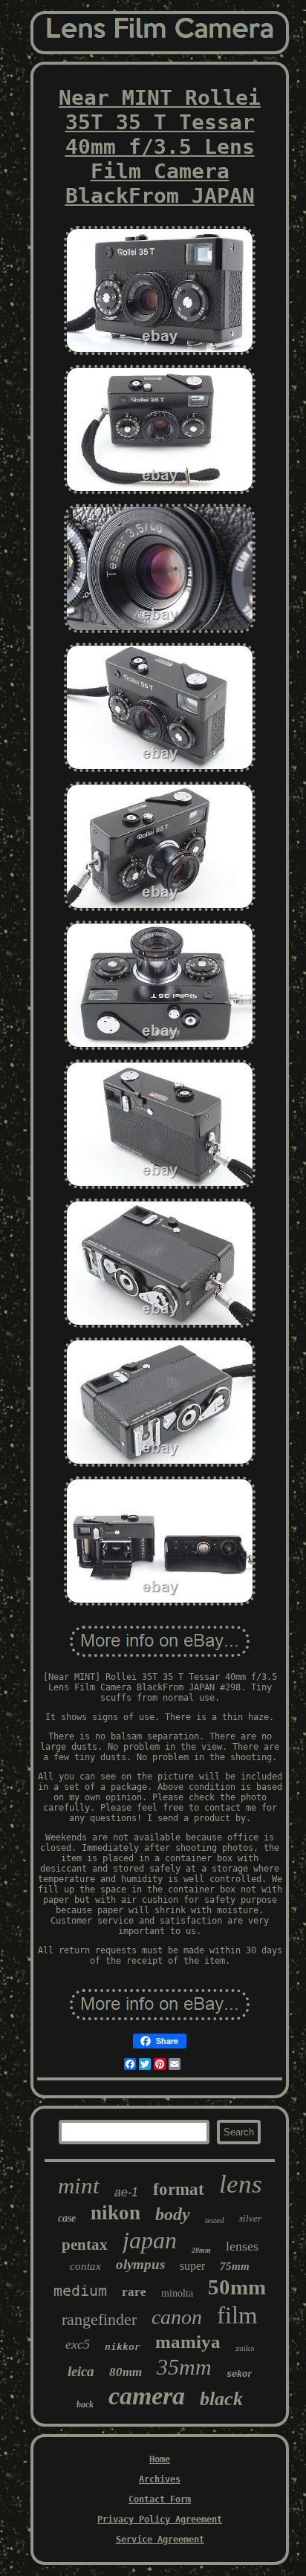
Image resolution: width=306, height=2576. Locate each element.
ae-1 (126, 2192)
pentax (85, 2245)
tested (215, 2220)
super (192, 2266)
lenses (242, 2246)
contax (85, 2266)
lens (241, 2184)
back (85, 2404)
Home (160, 2459)
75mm (235, 2266)
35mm (184, 2367)
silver (250, 2218)
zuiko (245, 2348)
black (221, 2399)
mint (79, 2186)
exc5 (78, 2344)
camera (147, 2396)
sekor (240, 2375)
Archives (160, 2479)
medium (80, 2291)
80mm (126, 2372)
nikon (115, 2213)
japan (150, 2240)
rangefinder (99, 2319)
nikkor (123, 2347)
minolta (177, 2293)
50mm (237, 2287)
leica (81, 2371)
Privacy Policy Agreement (160, 2520)
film (237, 2315)
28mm (201, 2250)
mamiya (188, 2342)
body (173, 2214)
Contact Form (160, 2499)
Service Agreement (160, 2540)
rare (134, 2292)
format (179, 2189)
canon (177, 2317)
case (67, 2218)
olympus (140, 2264)
